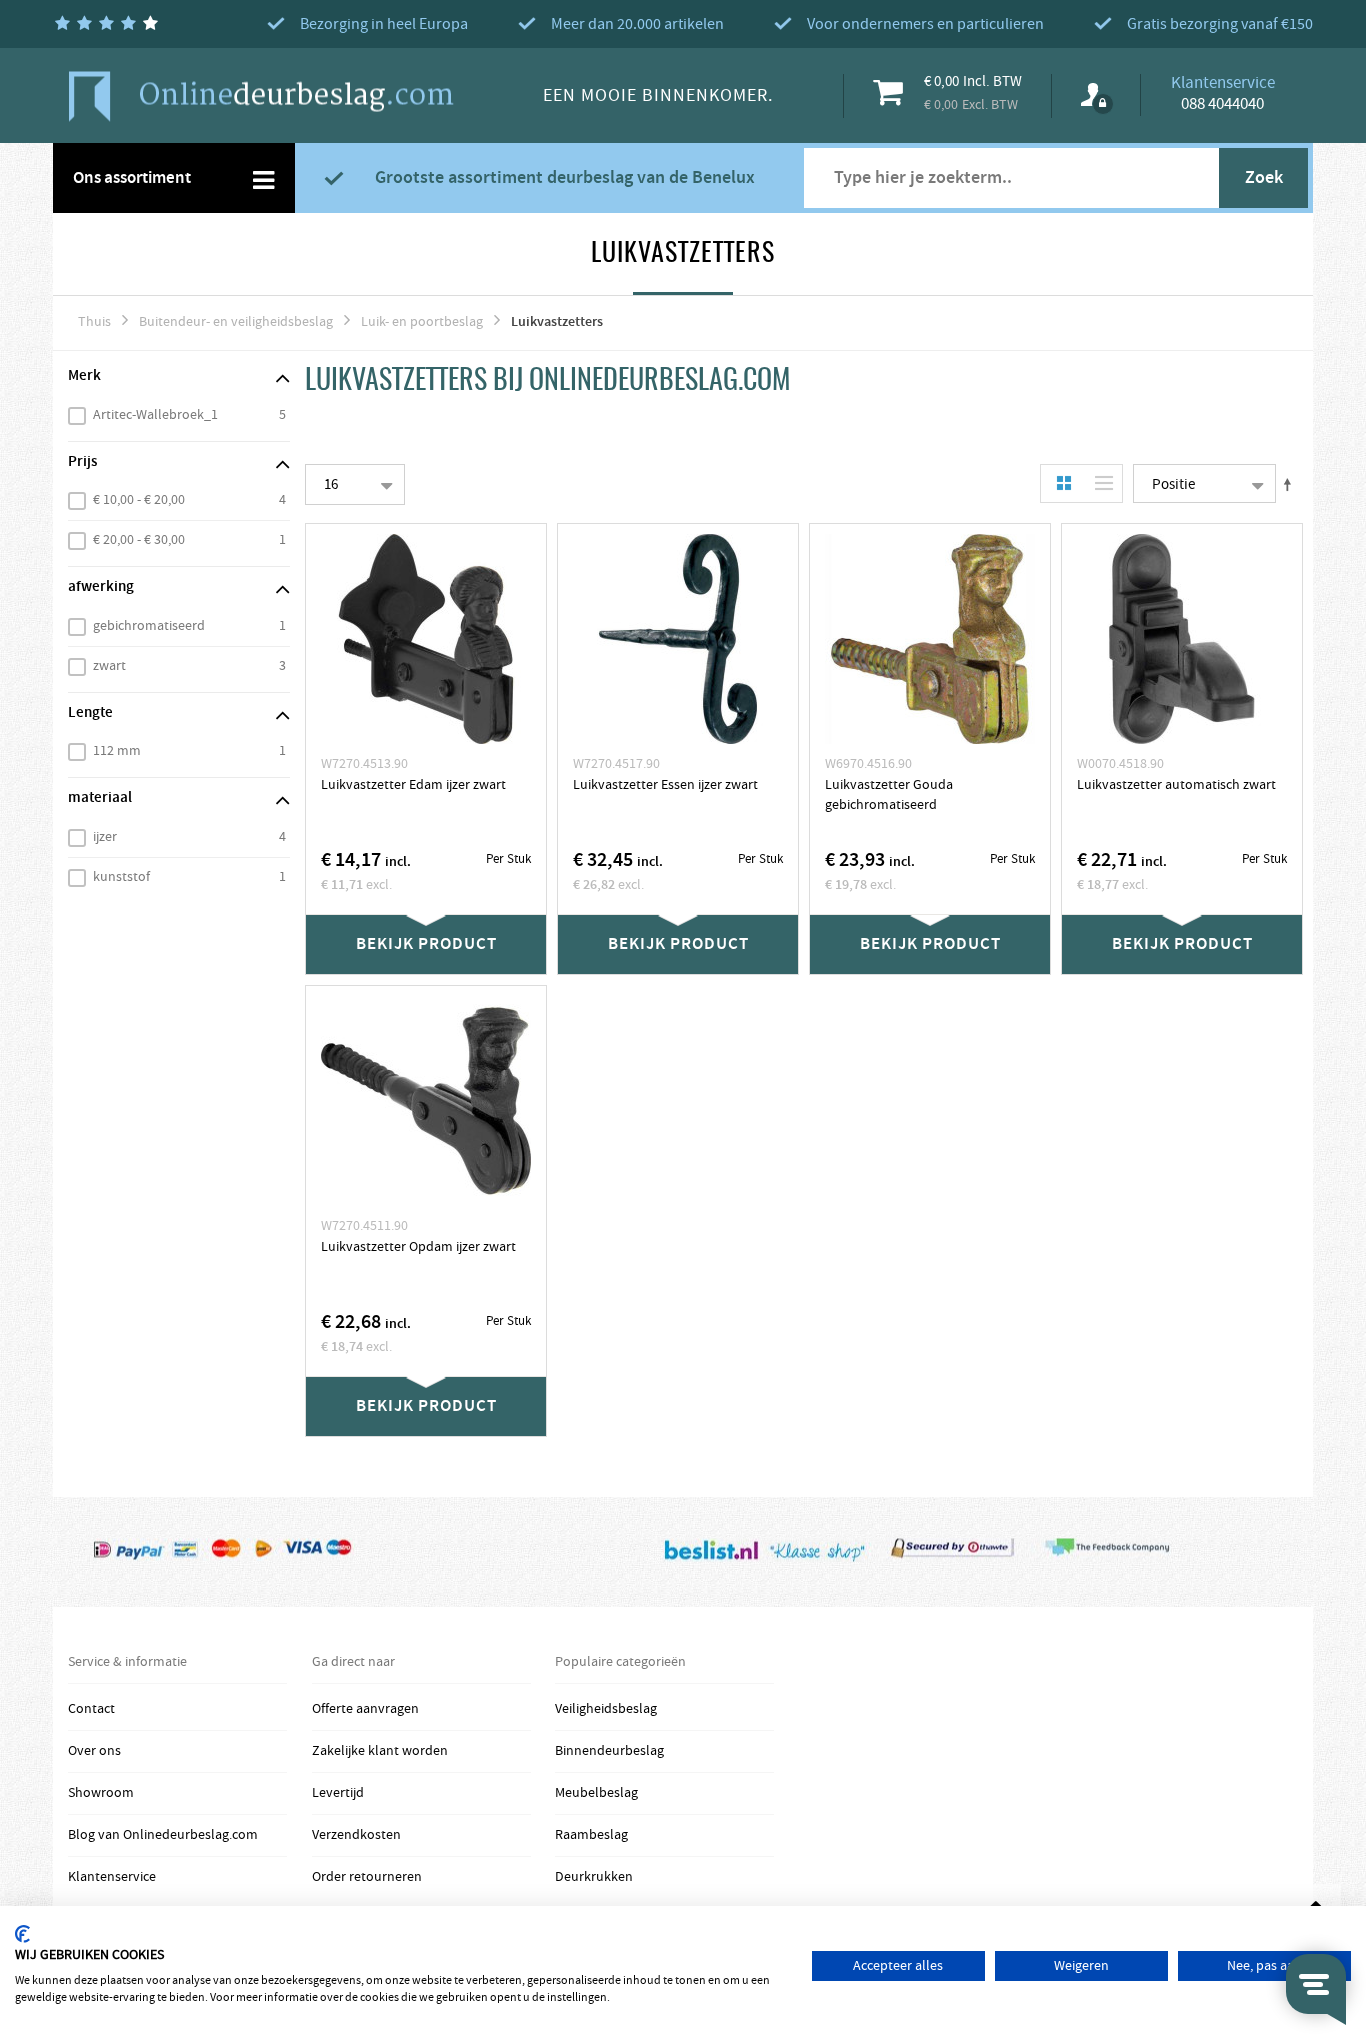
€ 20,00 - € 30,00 (139, 540)
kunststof (121, 877)
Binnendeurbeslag (609, 1751)
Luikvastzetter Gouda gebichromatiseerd (889, 795)
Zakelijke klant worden (380, 1751)
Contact (91, 1709)
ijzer (105, 837)
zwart (109, 666)
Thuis (94, 322)
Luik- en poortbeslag (422, 322)
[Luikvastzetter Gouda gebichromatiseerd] (930, 639)
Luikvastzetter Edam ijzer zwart (413, 785)
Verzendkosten (356, 1835)
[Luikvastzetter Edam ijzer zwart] (426, 639)
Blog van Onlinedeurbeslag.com (163, 1835)
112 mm (117, 751)
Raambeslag (591, 1835)
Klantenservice (112, 1877)
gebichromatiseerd (149, 626)
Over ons (94, 1751)
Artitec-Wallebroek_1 (155, 415)
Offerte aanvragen (365, 1709)
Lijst (1099, 483)
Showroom (101, 1793)
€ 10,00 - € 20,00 (139, 500)
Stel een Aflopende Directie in (1291, 484)
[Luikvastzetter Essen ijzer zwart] (678, 639)
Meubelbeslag (596, 1793)
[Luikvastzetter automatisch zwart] (1182, 639)
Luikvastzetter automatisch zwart (1176, 785)
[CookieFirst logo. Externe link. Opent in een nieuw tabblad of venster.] (22, 1934)
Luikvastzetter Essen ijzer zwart (665, 785)
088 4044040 (1222, 104)
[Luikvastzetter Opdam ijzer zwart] (426, 1101)
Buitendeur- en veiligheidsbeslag (236, 322)
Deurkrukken (594, 1877)
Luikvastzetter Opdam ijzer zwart (418, 1247)
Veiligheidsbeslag (606, 1709)
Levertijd (338, 1793)
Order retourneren (367, 1877)
